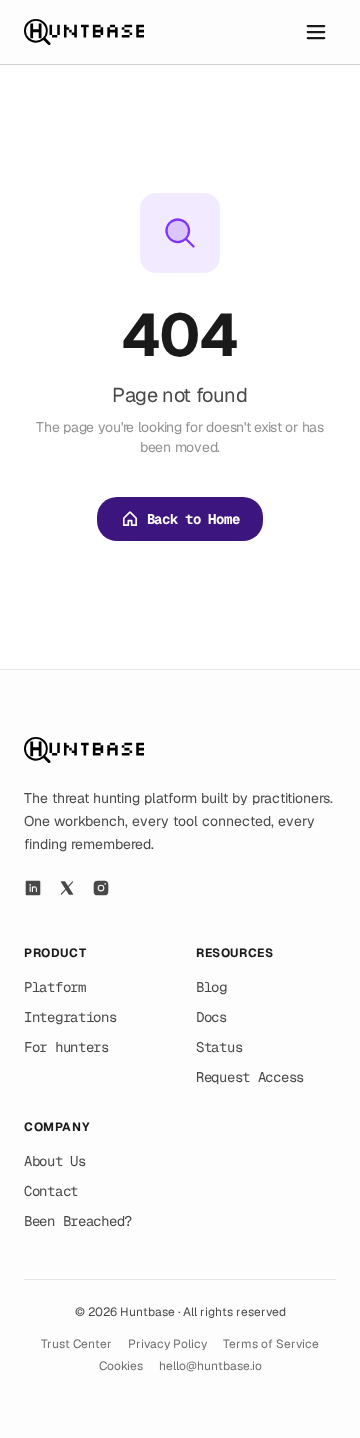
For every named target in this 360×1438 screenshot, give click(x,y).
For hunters (66, 1047)
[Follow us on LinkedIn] (33, 888)
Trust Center (76, 1344)
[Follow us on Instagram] (101, 888)
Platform (55, 987)
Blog (211, 987)
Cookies (121, 1366)
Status (219, 1047)
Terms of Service (271, 1344)
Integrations (70, 1017)
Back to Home (193, 519)
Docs (211, 1017)
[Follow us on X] (67, 888)
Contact (51, 1191)
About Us (55, 1161)
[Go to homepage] (84, 32)
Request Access (250, 1077)
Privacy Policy (167, 1344)
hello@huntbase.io (210, 1366)
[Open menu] (316, 32)
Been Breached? (78, 1221)
